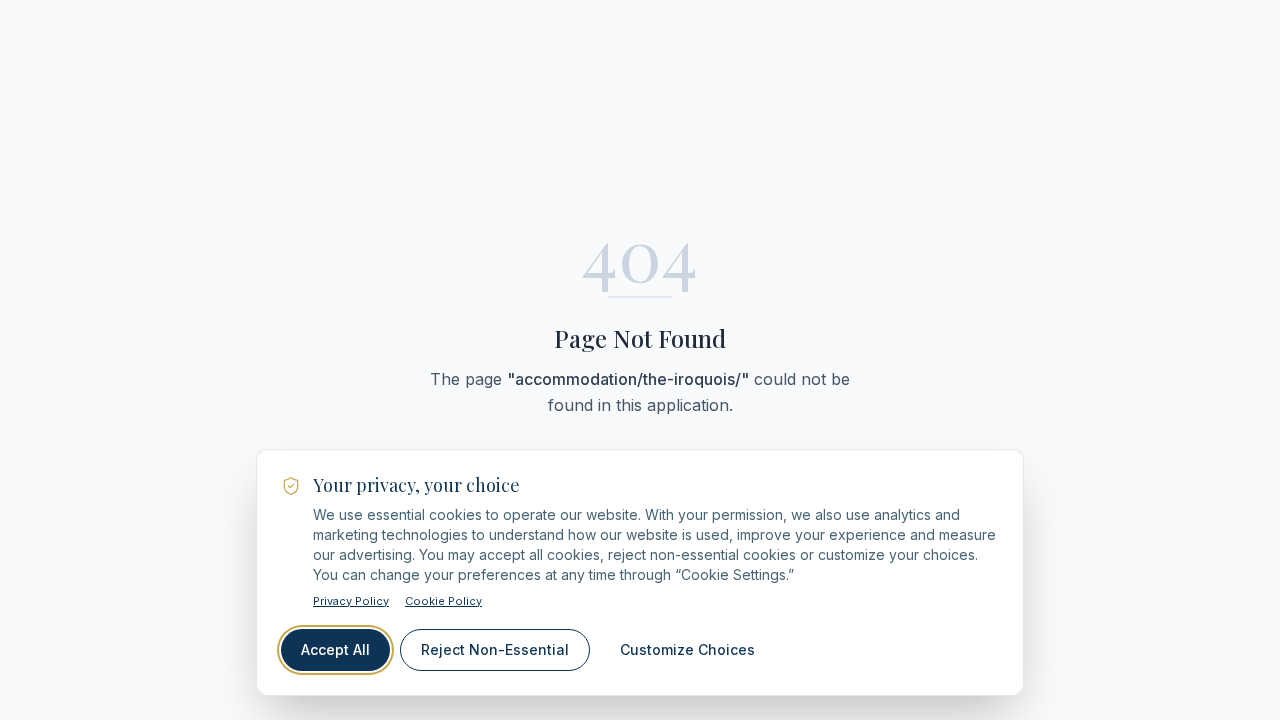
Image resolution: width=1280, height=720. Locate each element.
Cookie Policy (443, 601)
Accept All (335, 649)
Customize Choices (687, 649)
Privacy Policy (351, 601)
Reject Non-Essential (495, 649)
